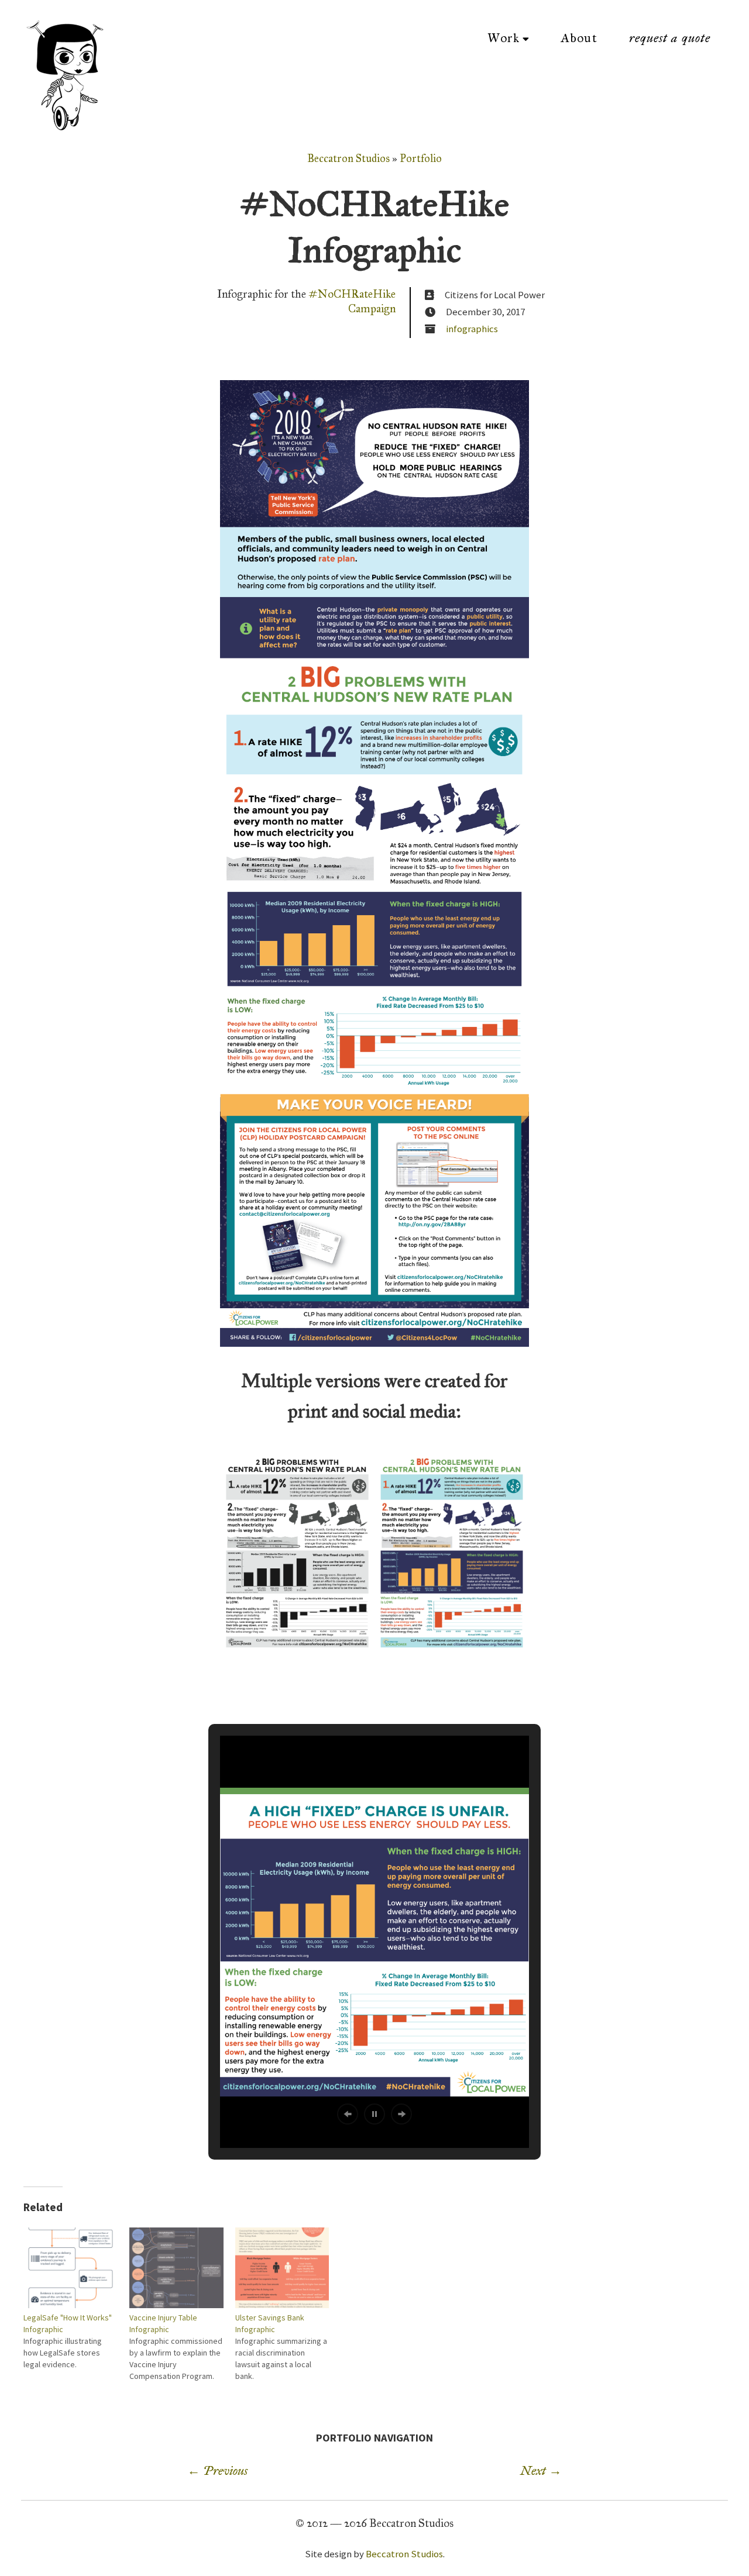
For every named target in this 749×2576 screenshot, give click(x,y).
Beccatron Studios (348, 158)
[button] (348, 2114)
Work (504, 38)
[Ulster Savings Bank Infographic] (282, 2268)
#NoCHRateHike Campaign (352, 301)
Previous (217, 2471)
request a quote (670, 38)
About (579, 38)
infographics (472, 329)
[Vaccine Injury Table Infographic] (176, 2268)
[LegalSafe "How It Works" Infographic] (71, 2268)
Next (541, 2471)
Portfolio (421, 158)
